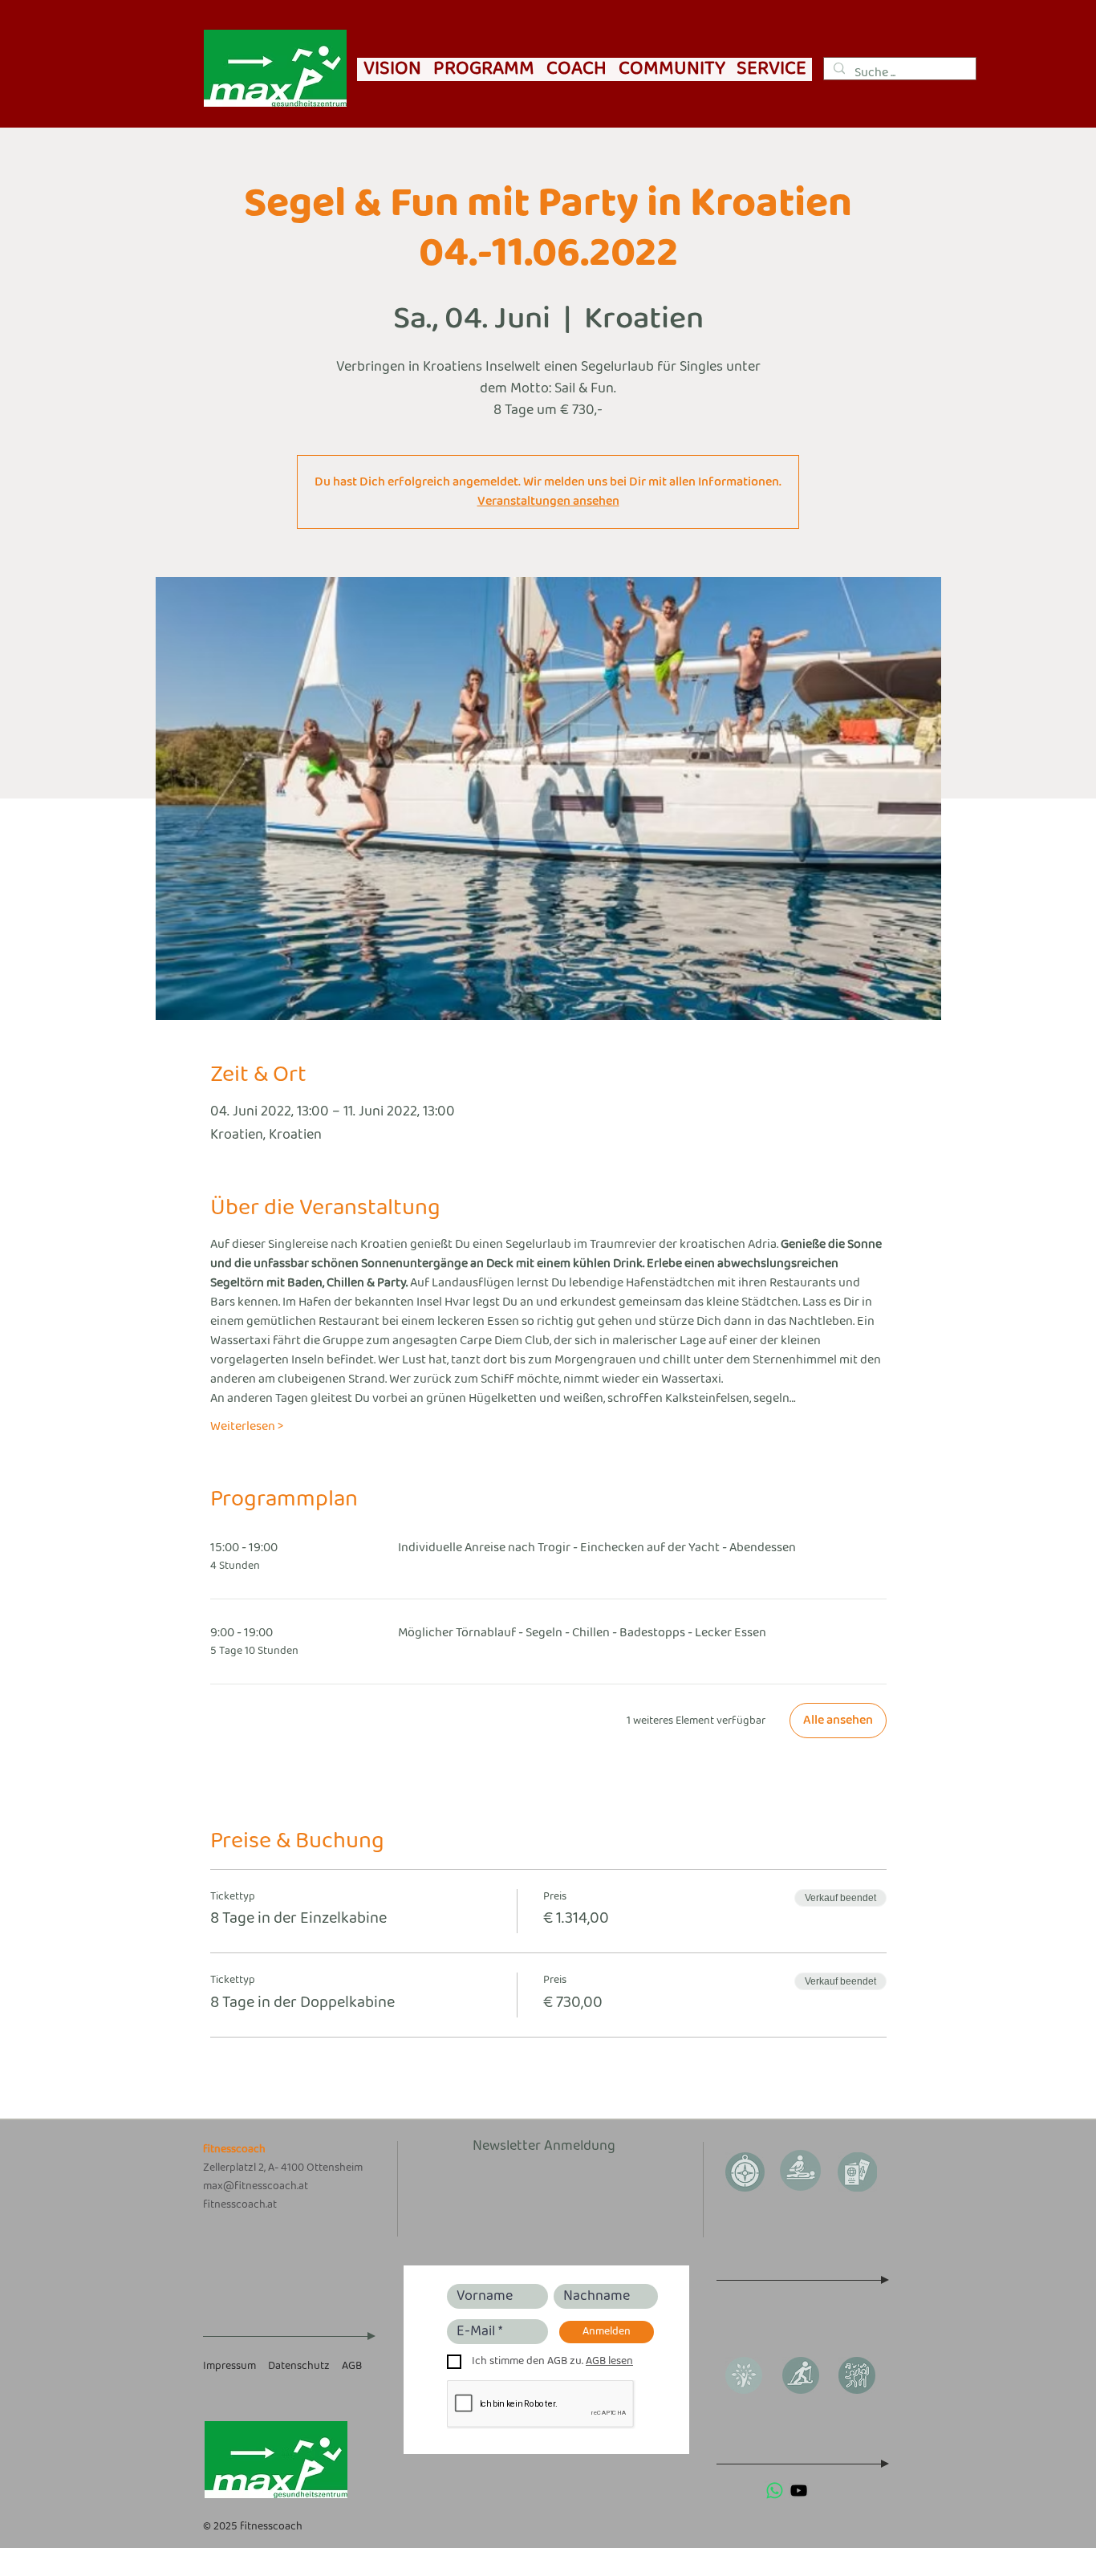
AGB (352, 2366)
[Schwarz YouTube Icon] (799, 2491)
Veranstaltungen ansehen (548, 501)
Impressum (229, 2366)
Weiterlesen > (247, 1427)
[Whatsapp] (775, 2491)
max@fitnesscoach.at (256, 2186)
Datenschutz (299, 2366)
